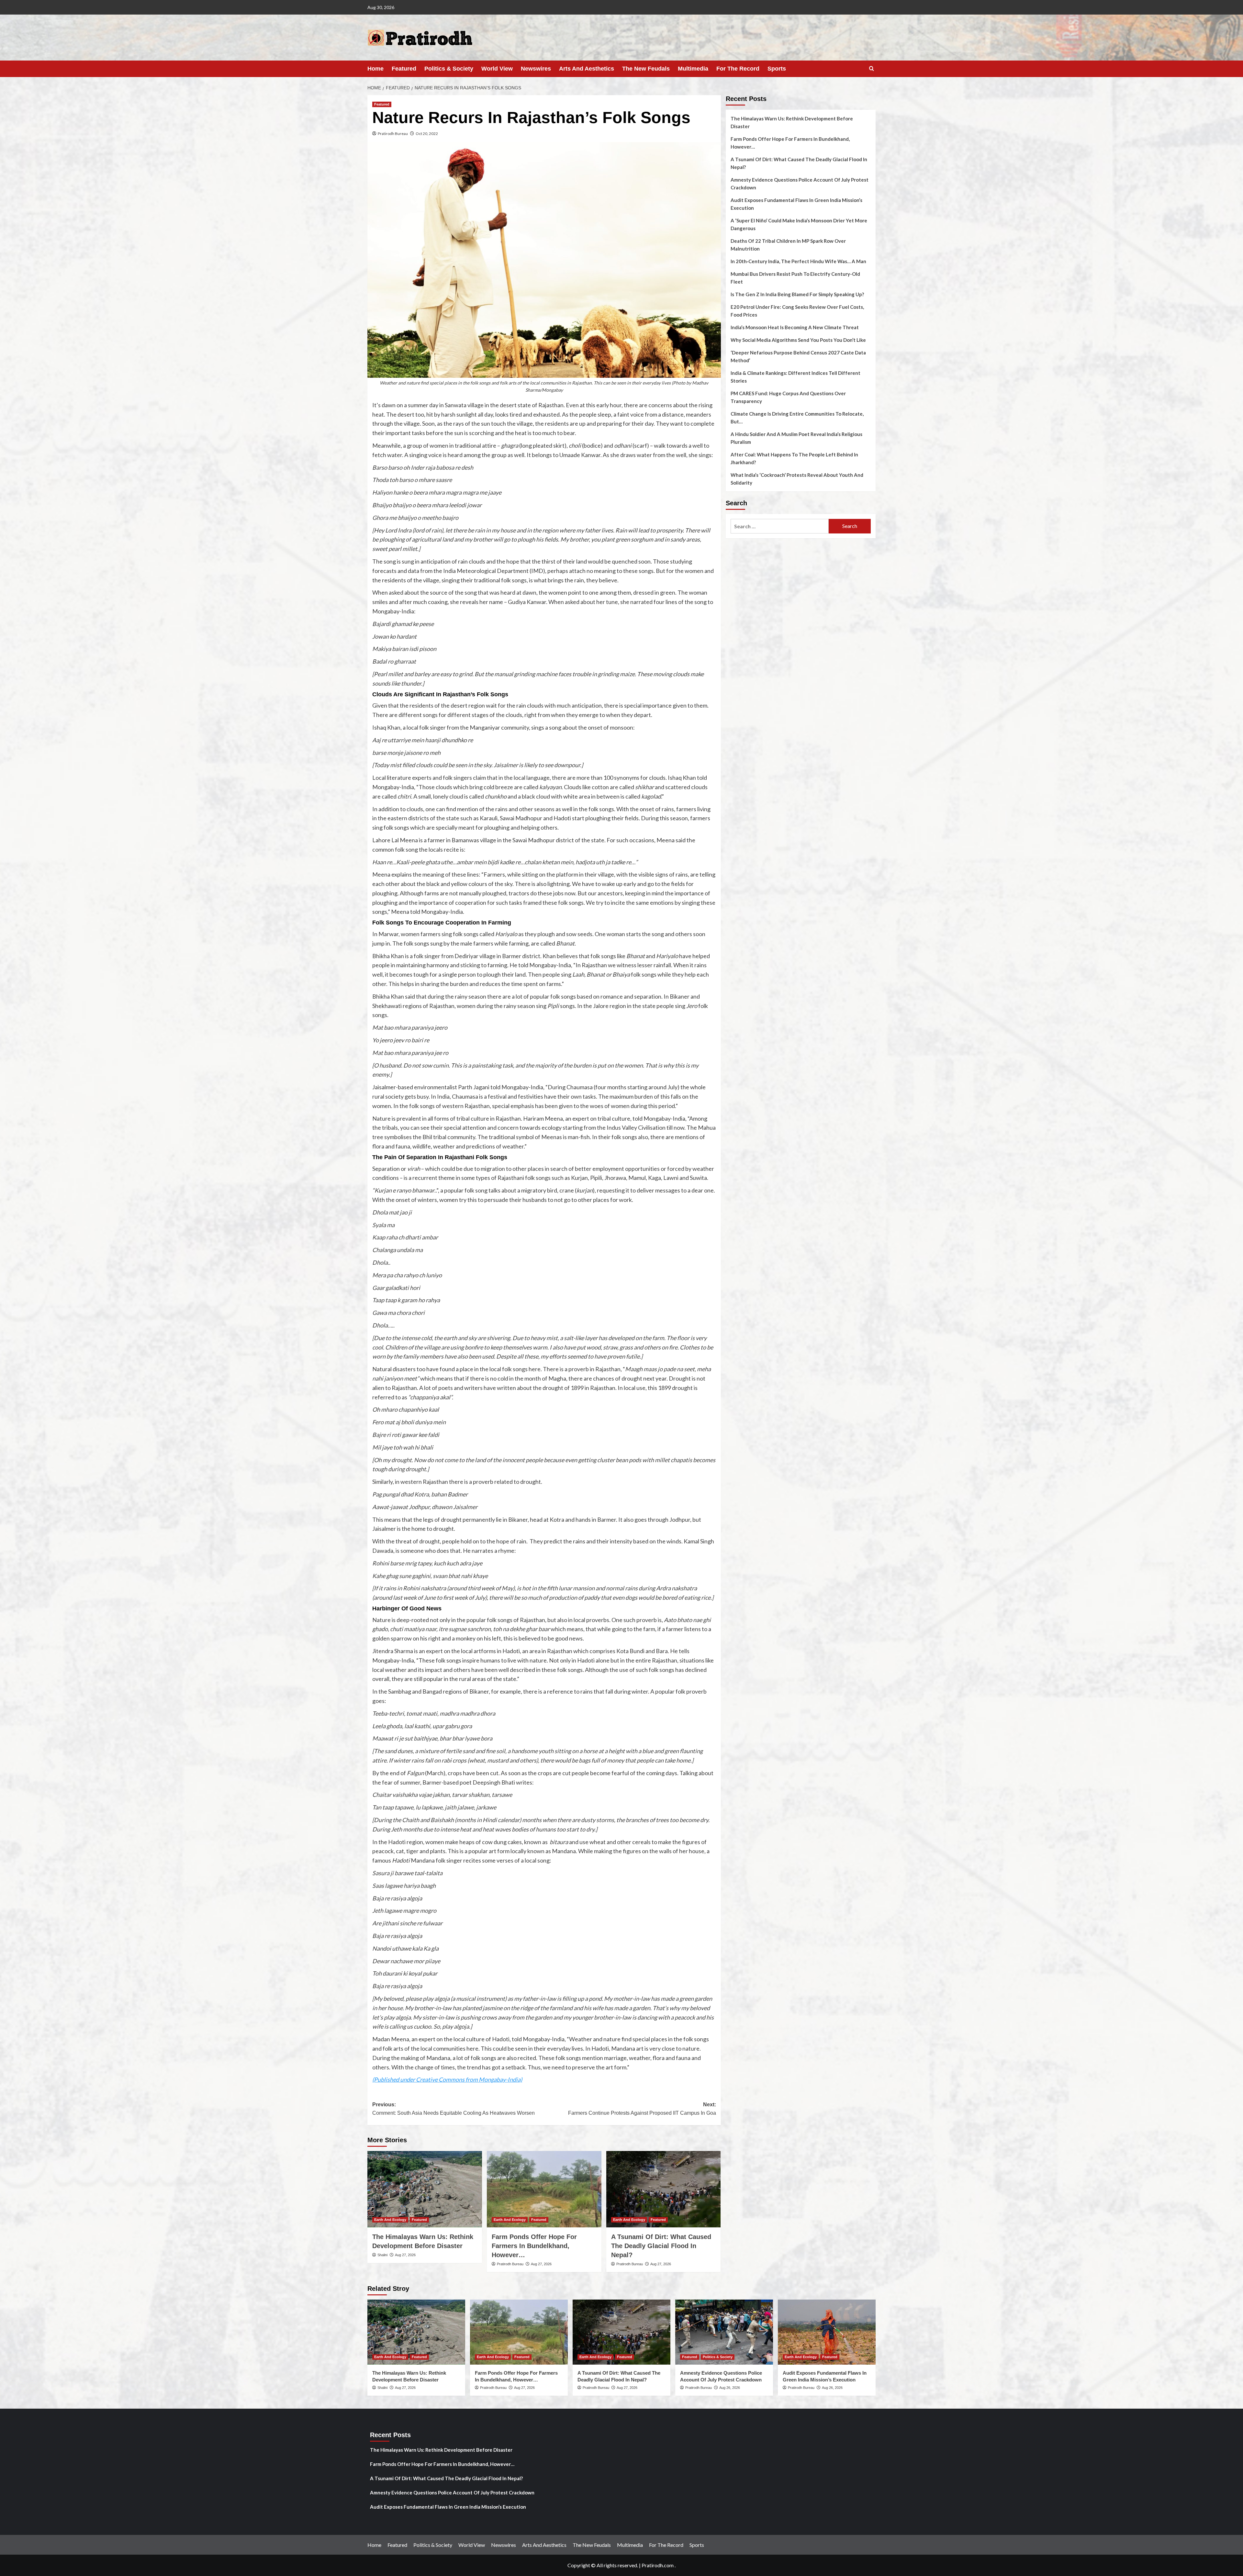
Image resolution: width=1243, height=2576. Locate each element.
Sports (777, 69)
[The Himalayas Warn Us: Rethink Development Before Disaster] (425, 2189)
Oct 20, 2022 (427, 134)
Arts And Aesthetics (587, 69)
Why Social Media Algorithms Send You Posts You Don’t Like (798, 340)
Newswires (536, 69)
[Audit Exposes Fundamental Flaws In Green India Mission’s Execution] (827, 2332)
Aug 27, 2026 (405, 2255)
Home (375, 69)
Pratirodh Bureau (393, 134)
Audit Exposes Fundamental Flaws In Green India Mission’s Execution (796, 204)
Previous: (454, 2109)
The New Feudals (646, 69)
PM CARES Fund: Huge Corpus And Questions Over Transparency (788, 397)
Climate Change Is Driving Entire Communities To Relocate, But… (797, 418)
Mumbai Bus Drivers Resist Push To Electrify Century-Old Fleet (795, 278)
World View (497, 69)
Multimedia (693, 69)
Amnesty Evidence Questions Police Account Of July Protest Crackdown (800, 184)
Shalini (382, 2255)
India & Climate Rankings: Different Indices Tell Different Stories (795, 377)
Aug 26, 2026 (730, 2388)
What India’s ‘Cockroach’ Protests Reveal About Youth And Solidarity (797, 479)
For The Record (738, 69)
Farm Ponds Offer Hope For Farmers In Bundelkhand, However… (534, 2246)
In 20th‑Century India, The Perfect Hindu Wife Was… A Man (798, 261)
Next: (642, 2109)
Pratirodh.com (658, 2565)
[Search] (872, 69)
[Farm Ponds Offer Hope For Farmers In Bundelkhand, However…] (544, 2189)
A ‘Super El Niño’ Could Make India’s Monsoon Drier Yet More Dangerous (799, 224)
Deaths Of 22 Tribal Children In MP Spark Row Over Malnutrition (788, 245)
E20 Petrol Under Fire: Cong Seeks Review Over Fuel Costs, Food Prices (797, 311)
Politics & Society (449, 69)
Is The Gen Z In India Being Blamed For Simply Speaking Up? (797, 294)
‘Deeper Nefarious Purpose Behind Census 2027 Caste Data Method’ (798, 356)
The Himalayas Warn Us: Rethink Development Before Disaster (792, 122)
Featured (404, 69)
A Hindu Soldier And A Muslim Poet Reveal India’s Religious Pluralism (796, 438)
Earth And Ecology (390, 2220)
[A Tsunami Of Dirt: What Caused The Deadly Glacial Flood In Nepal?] (664, 2189)
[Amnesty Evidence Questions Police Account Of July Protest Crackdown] (724, 2332)
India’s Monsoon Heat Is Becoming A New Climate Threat (795, 327)
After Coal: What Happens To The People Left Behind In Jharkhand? (794, 458)
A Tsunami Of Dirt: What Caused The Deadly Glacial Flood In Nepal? (661, 2246)
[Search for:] (780, 526)
